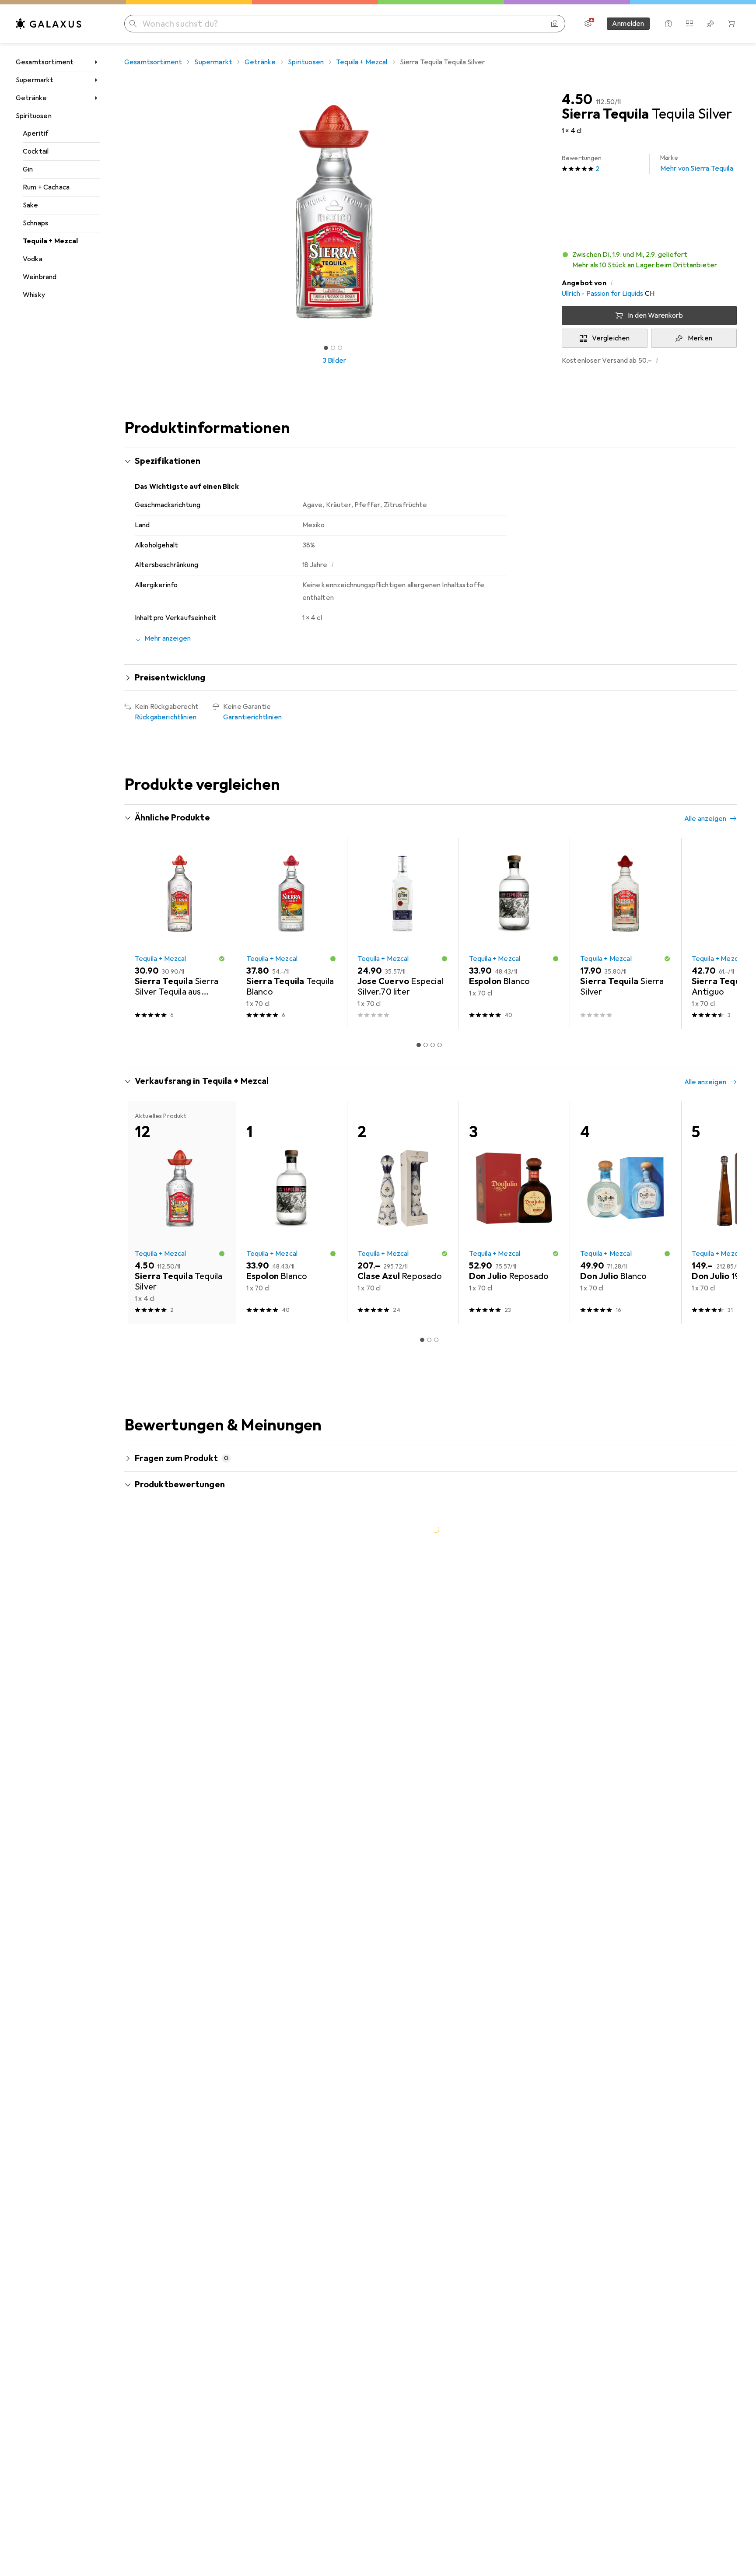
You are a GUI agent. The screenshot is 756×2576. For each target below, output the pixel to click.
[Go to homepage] (49, 24)
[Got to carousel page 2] (333, 348)
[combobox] (205, 1654)
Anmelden (628, 24)
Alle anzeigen (705, 819)
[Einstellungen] (588, 24)
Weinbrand (40, 277)
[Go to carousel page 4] (440, 1045)
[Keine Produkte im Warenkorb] (731, 24)
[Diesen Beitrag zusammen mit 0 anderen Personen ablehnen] (731, 1686)
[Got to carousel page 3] (340, 348)
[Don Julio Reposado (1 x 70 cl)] (514, 1213)
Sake (31, 205)
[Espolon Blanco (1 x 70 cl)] (514, 934)
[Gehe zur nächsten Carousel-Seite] (721, 933)
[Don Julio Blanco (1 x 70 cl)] (625, 1213)
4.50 (577, 100)
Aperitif (36, 133)
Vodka (33, 259)
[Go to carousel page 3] (433, 1045)
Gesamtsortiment (45, 62)
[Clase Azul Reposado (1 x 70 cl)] (403, 1213)
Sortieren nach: (158, 1654)
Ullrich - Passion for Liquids (603, 294)
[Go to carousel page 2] (426, 1045)
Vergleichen (611, 338)
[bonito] (213, 1686)
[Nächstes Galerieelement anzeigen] (546, 212)
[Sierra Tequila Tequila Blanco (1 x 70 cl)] (292, 934)
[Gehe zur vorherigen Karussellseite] (140, 933)
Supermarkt (35, 80)
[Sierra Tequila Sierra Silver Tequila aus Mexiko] (180, 934)
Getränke (31, 98)
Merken (700, 338)
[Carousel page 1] (326, 348)
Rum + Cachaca (46, 187)
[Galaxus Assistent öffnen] (668, 24)
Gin (28, 169)
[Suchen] (133, 24)
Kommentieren (169, 1756)
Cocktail (36, 151)
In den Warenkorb (655, 315)
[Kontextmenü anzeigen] (674, 1686)
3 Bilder (334, 361)
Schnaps (35, 223)
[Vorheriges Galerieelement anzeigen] (122, 212)
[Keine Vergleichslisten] (689, 24)
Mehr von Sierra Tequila (697, 163)
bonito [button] (170, 1682)
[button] (649, 260)
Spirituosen (34, 116)
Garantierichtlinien (252, 717)
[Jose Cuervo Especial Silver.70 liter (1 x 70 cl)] (403, 934)
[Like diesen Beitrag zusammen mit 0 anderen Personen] (693, 1686)
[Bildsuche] (555, 24)
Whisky (34, 295)
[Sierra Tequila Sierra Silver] (625, 934)
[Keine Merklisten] (710, 24)
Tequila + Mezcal (51, 241)
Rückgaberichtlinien (166, 717)
